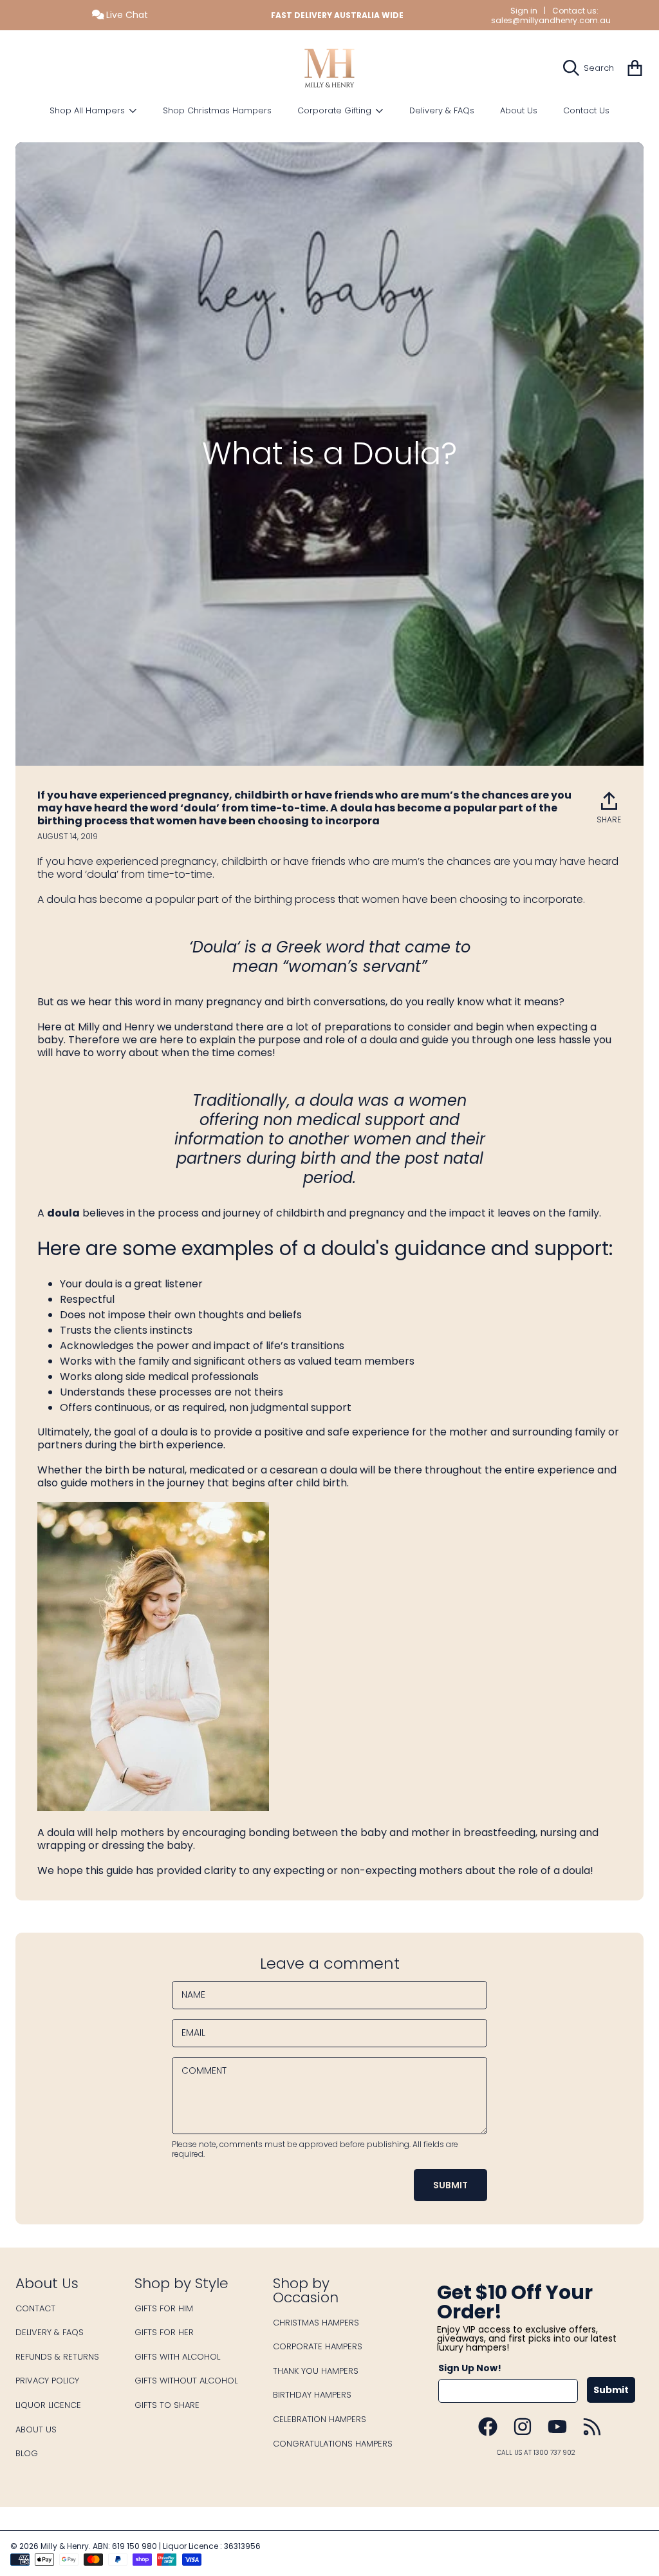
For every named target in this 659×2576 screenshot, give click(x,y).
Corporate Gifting (336, 110)
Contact (35, 2308)
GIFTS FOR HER (164, 2332)
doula (63, 1213)
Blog (27, 2453)
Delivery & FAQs (50, 2332)
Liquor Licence (48, 2405)
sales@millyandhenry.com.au (551, 20)
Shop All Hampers (88, 110)
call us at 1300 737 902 (536, 2453)
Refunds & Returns (57, 2357)
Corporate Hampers (318, 2346)
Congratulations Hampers (333, 2444)
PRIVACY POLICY (47, 2381)
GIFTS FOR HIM (164, 2308)
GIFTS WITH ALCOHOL (177, 2357)
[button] (592, 68)
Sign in (524, 11)
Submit (611, 2390)
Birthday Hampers (312, 2395)
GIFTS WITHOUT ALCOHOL (186, 2381)
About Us (36, 2429)
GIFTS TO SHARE (167, 2405)
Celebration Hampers (320, 2419)
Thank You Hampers (316, 2371)
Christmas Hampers (316, 2323)
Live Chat (126, 15)
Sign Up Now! (470, 2368)
